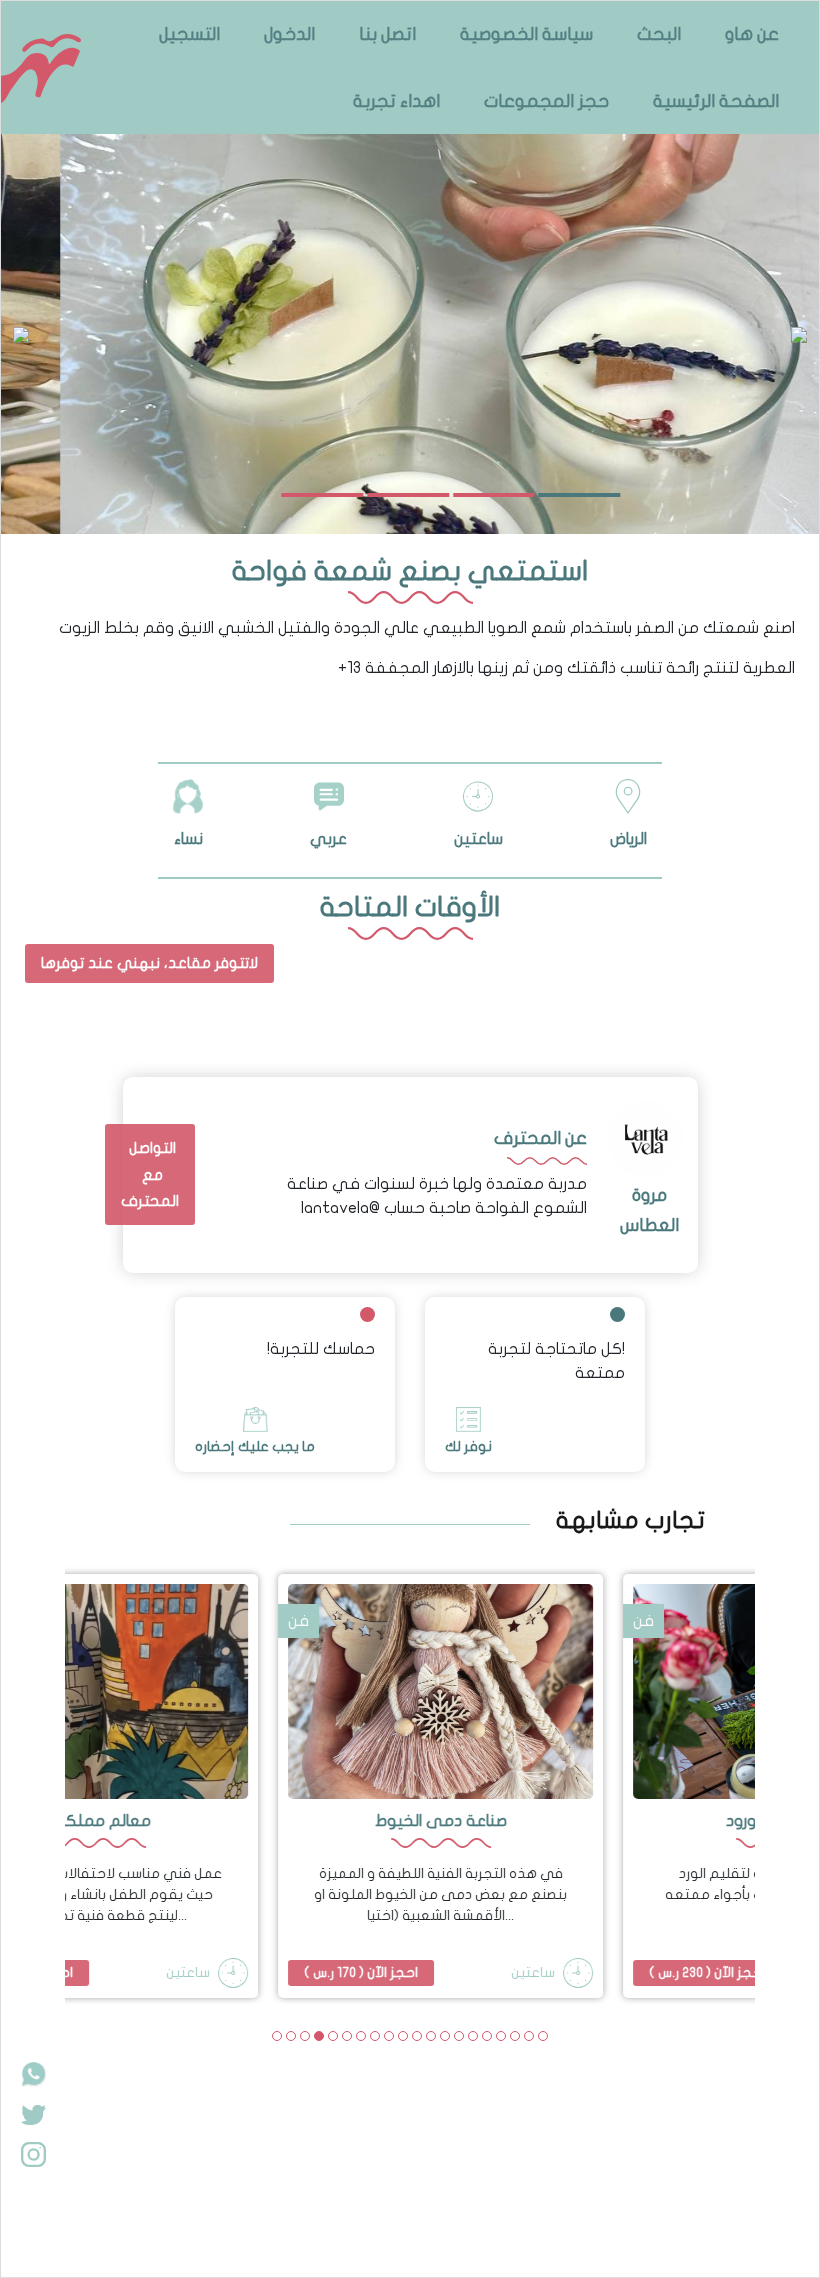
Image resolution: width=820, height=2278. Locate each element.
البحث (659, 34)
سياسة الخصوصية (526, 34)
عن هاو (752, 34)
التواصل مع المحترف (150, 1174)
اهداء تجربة (396, 101)
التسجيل (189, 34)
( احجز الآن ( (331, 1972)
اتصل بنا (387, 34)
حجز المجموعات (546, 101)
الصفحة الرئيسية (716, 101)
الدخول (289, 34)
